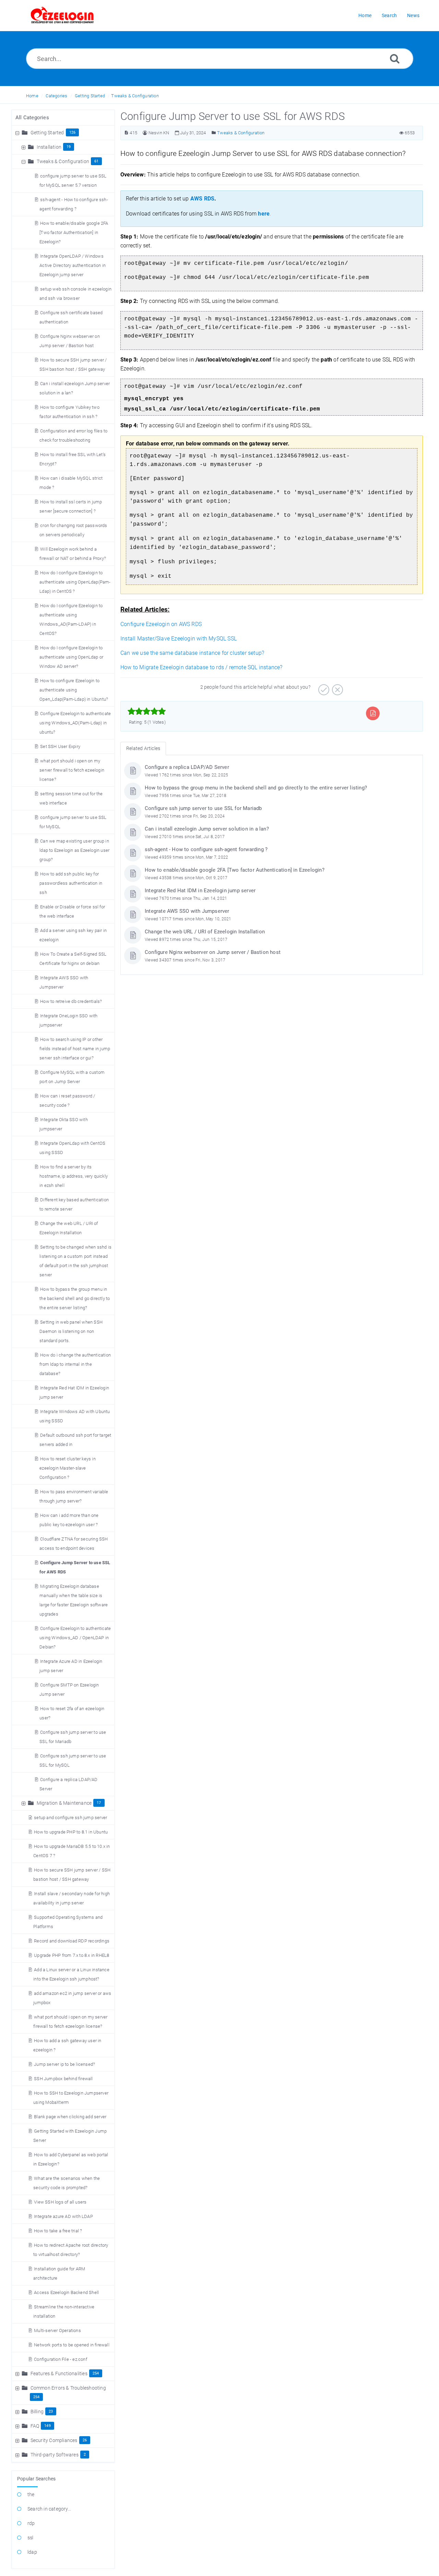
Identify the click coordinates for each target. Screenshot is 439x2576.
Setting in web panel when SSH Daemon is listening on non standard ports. (71, 1331)
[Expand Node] (24, 147)
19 (69, 147)
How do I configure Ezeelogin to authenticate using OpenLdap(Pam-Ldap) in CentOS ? (75, 582)
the (31, 2494)
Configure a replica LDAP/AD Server (187, 767)
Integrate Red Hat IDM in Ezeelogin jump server (200, 891)
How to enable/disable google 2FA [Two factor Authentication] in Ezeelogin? (74, 232)
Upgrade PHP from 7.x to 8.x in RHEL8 (72, 1955)
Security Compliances (54, 2440)
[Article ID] (126, 133)
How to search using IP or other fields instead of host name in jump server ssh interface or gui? (75, 1049)
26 (85, 2440)
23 (51, 2411)
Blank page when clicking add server (70, 2117)
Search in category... (49, 2509)
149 (48, 2426)
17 (99, 1803)
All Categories (32, 118)
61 (96, 161)
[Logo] (62, 15)
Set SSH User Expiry (60, 746)
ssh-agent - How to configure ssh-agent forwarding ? (206, 849)
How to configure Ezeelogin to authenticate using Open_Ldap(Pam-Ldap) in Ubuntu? (74, 690)
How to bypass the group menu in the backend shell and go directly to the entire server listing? (75, 1298)
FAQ (35, 2426)
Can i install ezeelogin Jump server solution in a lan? (207, 829)
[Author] (145, 133)
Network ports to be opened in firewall (72, 2345)
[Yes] (323, 687)
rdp (31, 2523)
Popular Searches (36, 2479)
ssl (31, 2538)
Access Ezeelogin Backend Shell (66, 2292)
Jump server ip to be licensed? (64, 2064)
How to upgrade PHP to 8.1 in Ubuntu (71, 1832)
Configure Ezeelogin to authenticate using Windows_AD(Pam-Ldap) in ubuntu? (75, 723)
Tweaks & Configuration (135, 96)
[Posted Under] (214, 133)
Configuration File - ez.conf (61, 2359)
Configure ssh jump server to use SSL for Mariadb (203, 808)
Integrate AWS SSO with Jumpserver (187, 911)
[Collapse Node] (18, 133)
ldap (32, 2552)
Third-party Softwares (55, 2455)
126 (73, 132)
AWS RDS (202, 199)
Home (32, 96)
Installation (49, 147)
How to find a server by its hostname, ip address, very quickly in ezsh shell (74, 1176)
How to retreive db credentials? (71, 1001)
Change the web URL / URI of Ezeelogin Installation (205, 932)
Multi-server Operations (57, 2330)
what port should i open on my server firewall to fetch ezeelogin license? (72, 770)
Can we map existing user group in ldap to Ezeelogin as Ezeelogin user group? (74, 850)
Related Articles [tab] (143, 748)
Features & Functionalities (59, 2373)
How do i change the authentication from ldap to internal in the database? (75, 1364)
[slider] (147, 711)
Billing (37, 2412)
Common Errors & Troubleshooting (68, 2388)
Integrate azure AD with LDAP (63, 2216)
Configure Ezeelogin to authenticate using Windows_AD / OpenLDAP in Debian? (75, 1638)
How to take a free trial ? (58, 2231)
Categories (56, 96)
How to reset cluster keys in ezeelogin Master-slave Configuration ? (68, 1468)
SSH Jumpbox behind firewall (63, 2079)
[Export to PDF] (373, 713)
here (264, 214)
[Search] (395, 58)
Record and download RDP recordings (72, 1941)
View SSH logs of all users (60, 2202)
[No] (337, 687)
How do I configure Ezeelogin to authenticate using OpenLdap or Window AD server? (71, 657)
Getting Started (90, 96)
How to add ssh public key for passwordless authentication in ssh (71, 883)
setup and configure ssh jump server (70, 1818)
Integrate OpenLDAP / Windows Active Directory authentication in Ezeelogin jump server (73, 265)
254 (96, 2373)
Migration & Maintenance (64, 1803)
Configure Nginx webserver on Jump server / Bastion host (213, 952)
